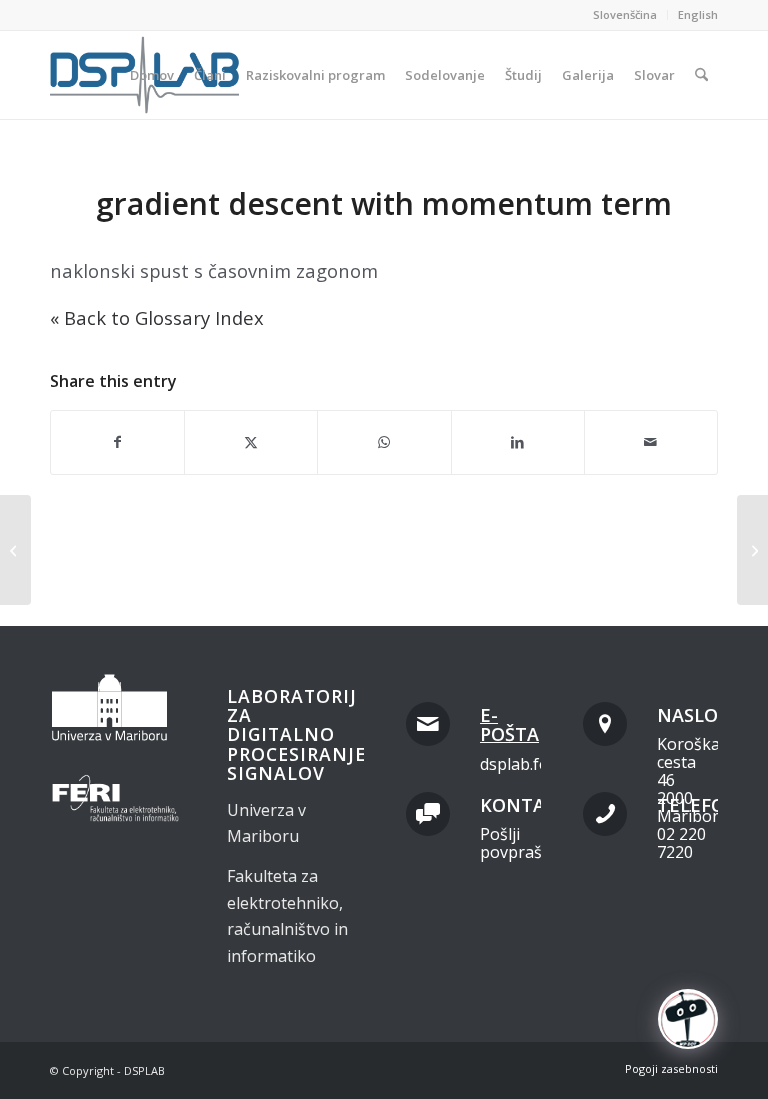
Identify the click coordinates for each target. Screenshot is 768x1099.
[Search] (701, 75)
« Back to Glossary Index (157, 317)
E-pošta (509, 725)
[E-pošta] (428, 724)
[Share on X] (251, 442)
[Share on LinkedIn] (518, 442)
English (698, 14)
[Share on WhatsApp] (384, 442)
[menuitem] (625, 15)
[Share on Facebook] (117, 442)
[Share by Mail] (651, 442)
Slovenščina (625, 14)
